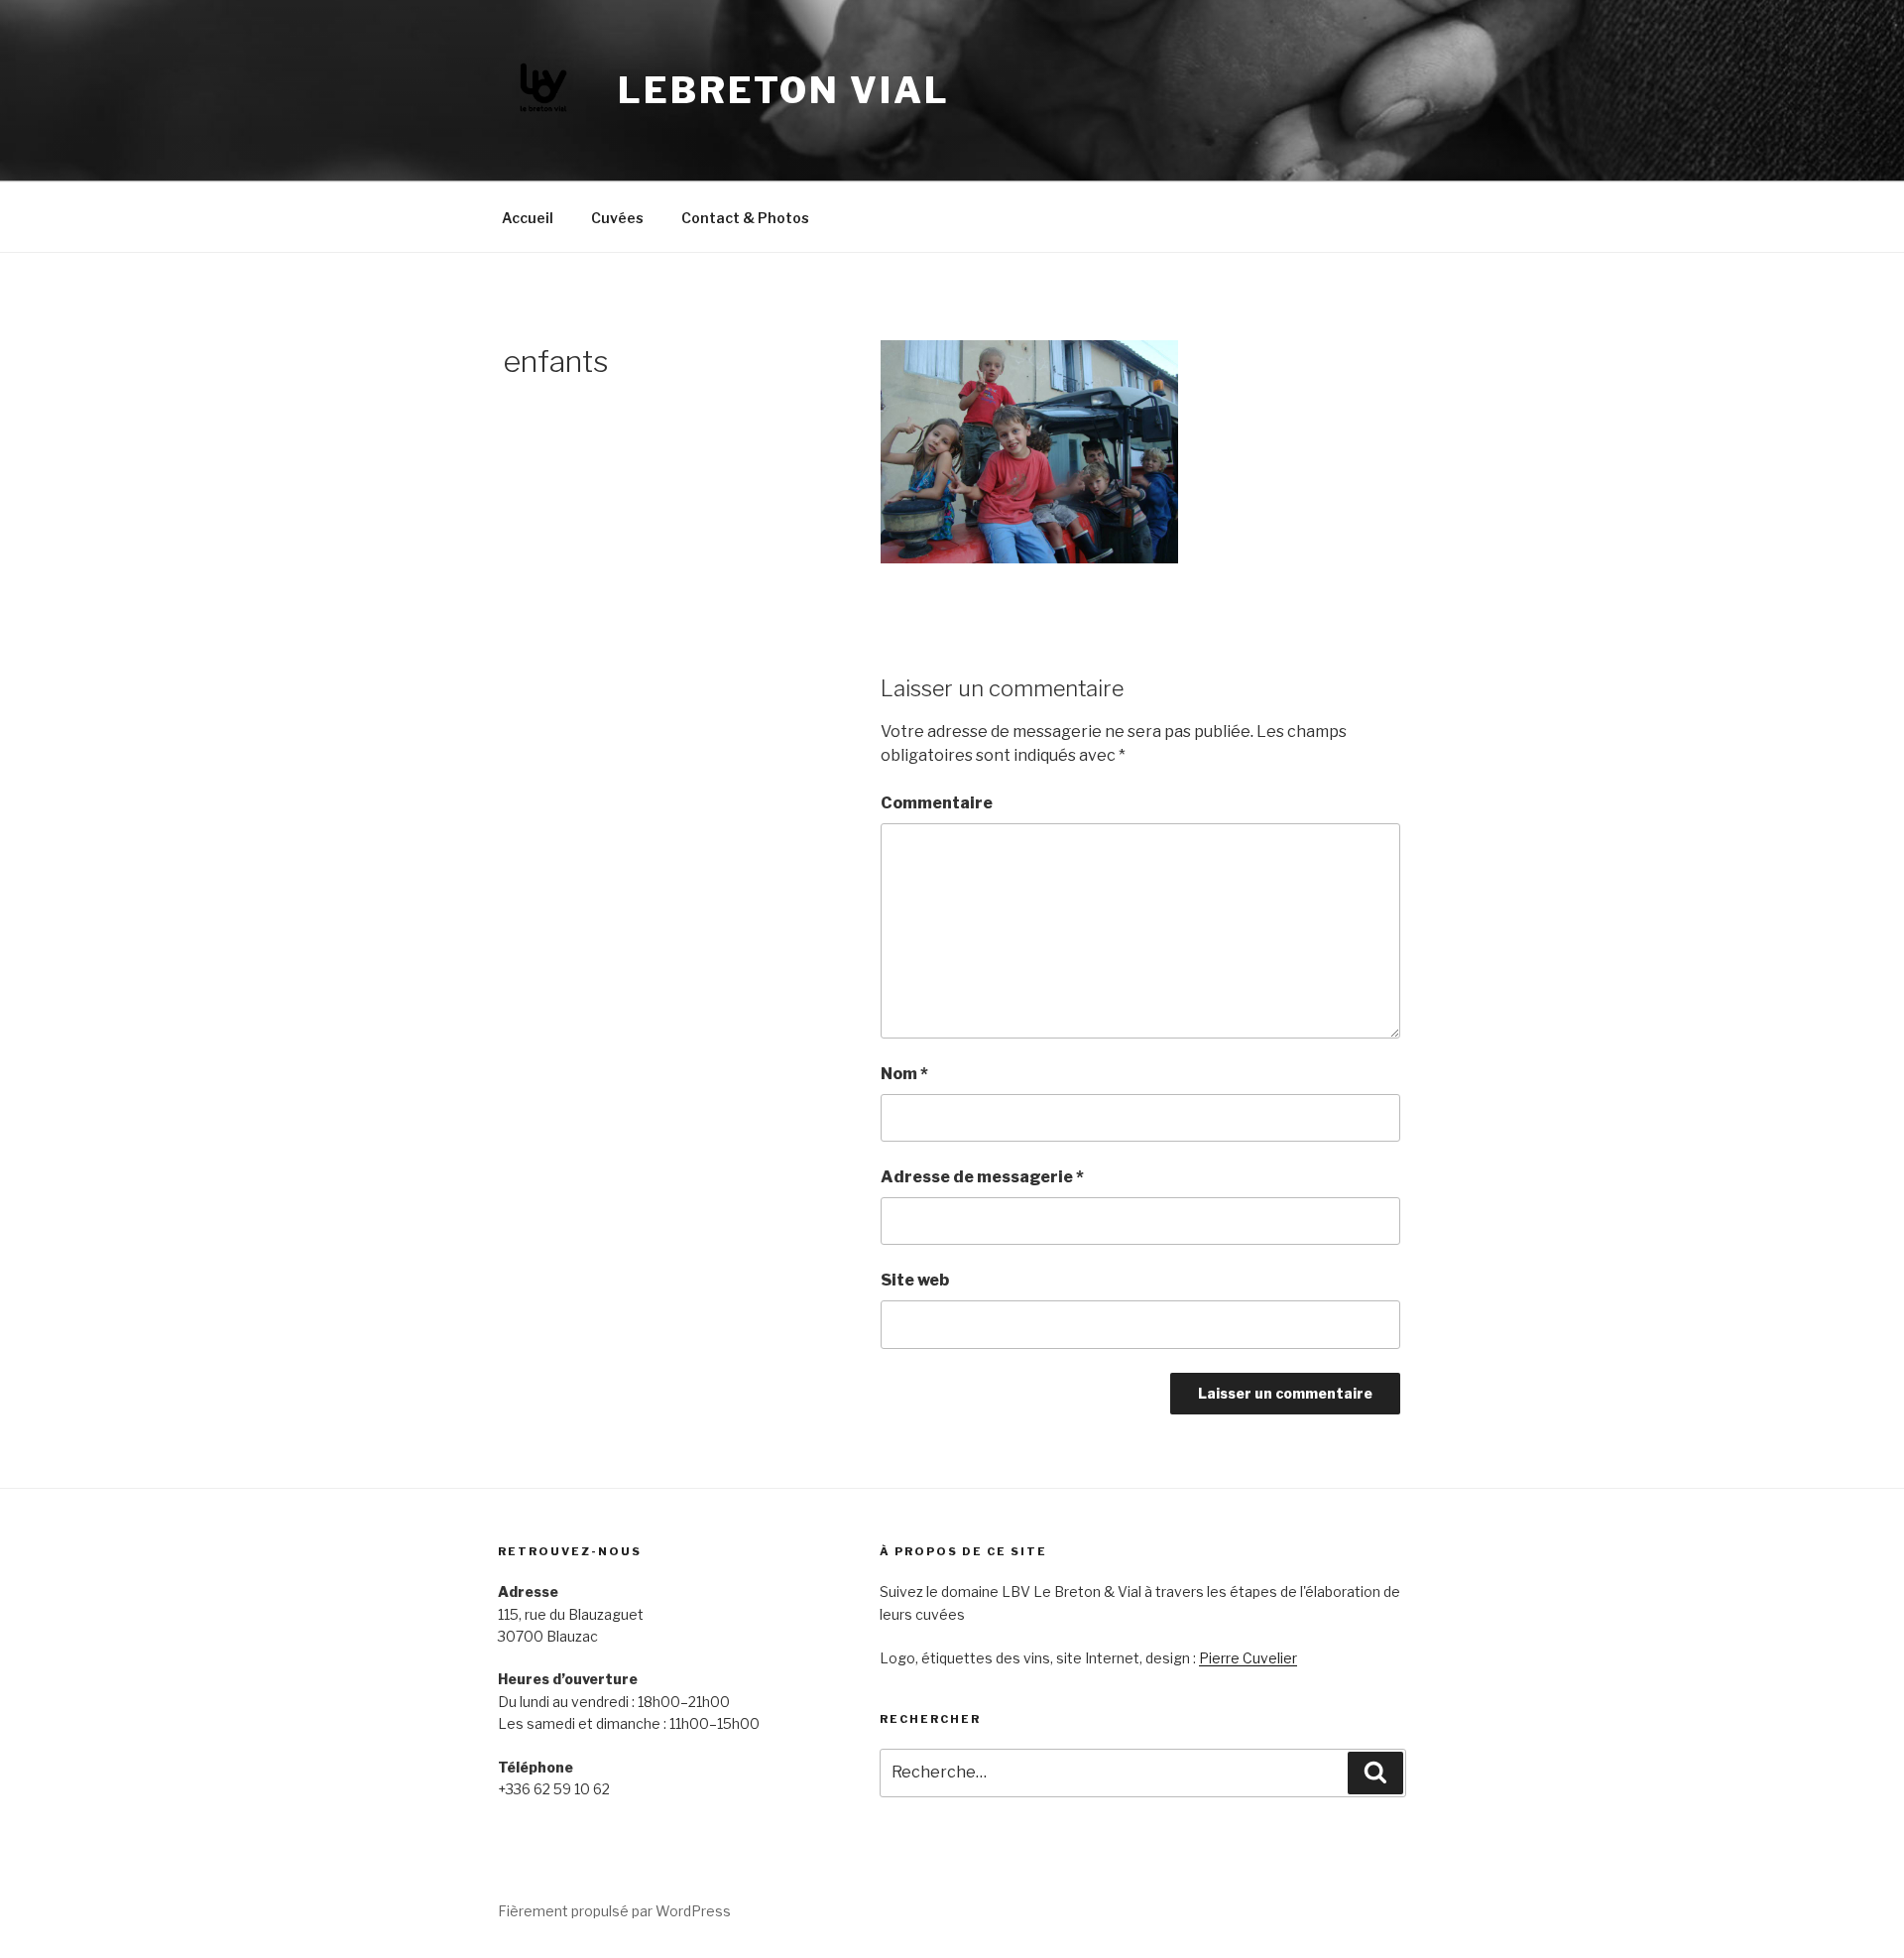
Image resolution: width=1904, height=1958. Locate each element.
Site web (915, 1280)
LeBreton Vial (783, 90)
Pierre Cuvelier (1248, 1658)
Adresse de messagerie (982, 1177)
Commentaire (937, 803)
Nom (904, 1074)
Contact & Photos (745, 218)
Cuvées (617, 218)
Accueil (528, 218)
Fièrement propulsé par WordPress (614, 1911)
